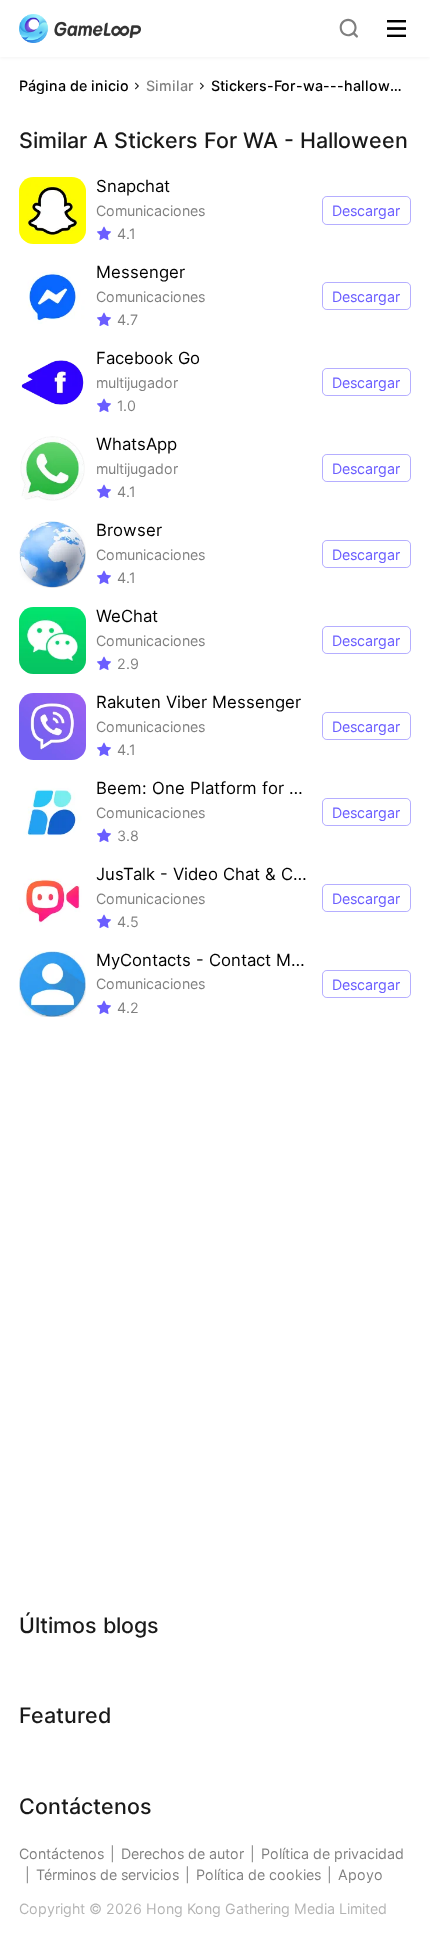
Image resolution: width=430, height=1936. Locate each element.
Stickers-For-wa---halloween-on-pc (310, 85)
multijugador (137, 382)
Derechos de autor (182, 1853)
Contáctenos (61, 1853)
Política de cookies (258, 1874)
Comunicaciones (150, 210)
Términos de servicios (107, 1874)
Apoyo (360, 1874)
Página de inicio (74, 85)
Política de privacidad (332, 1853)
